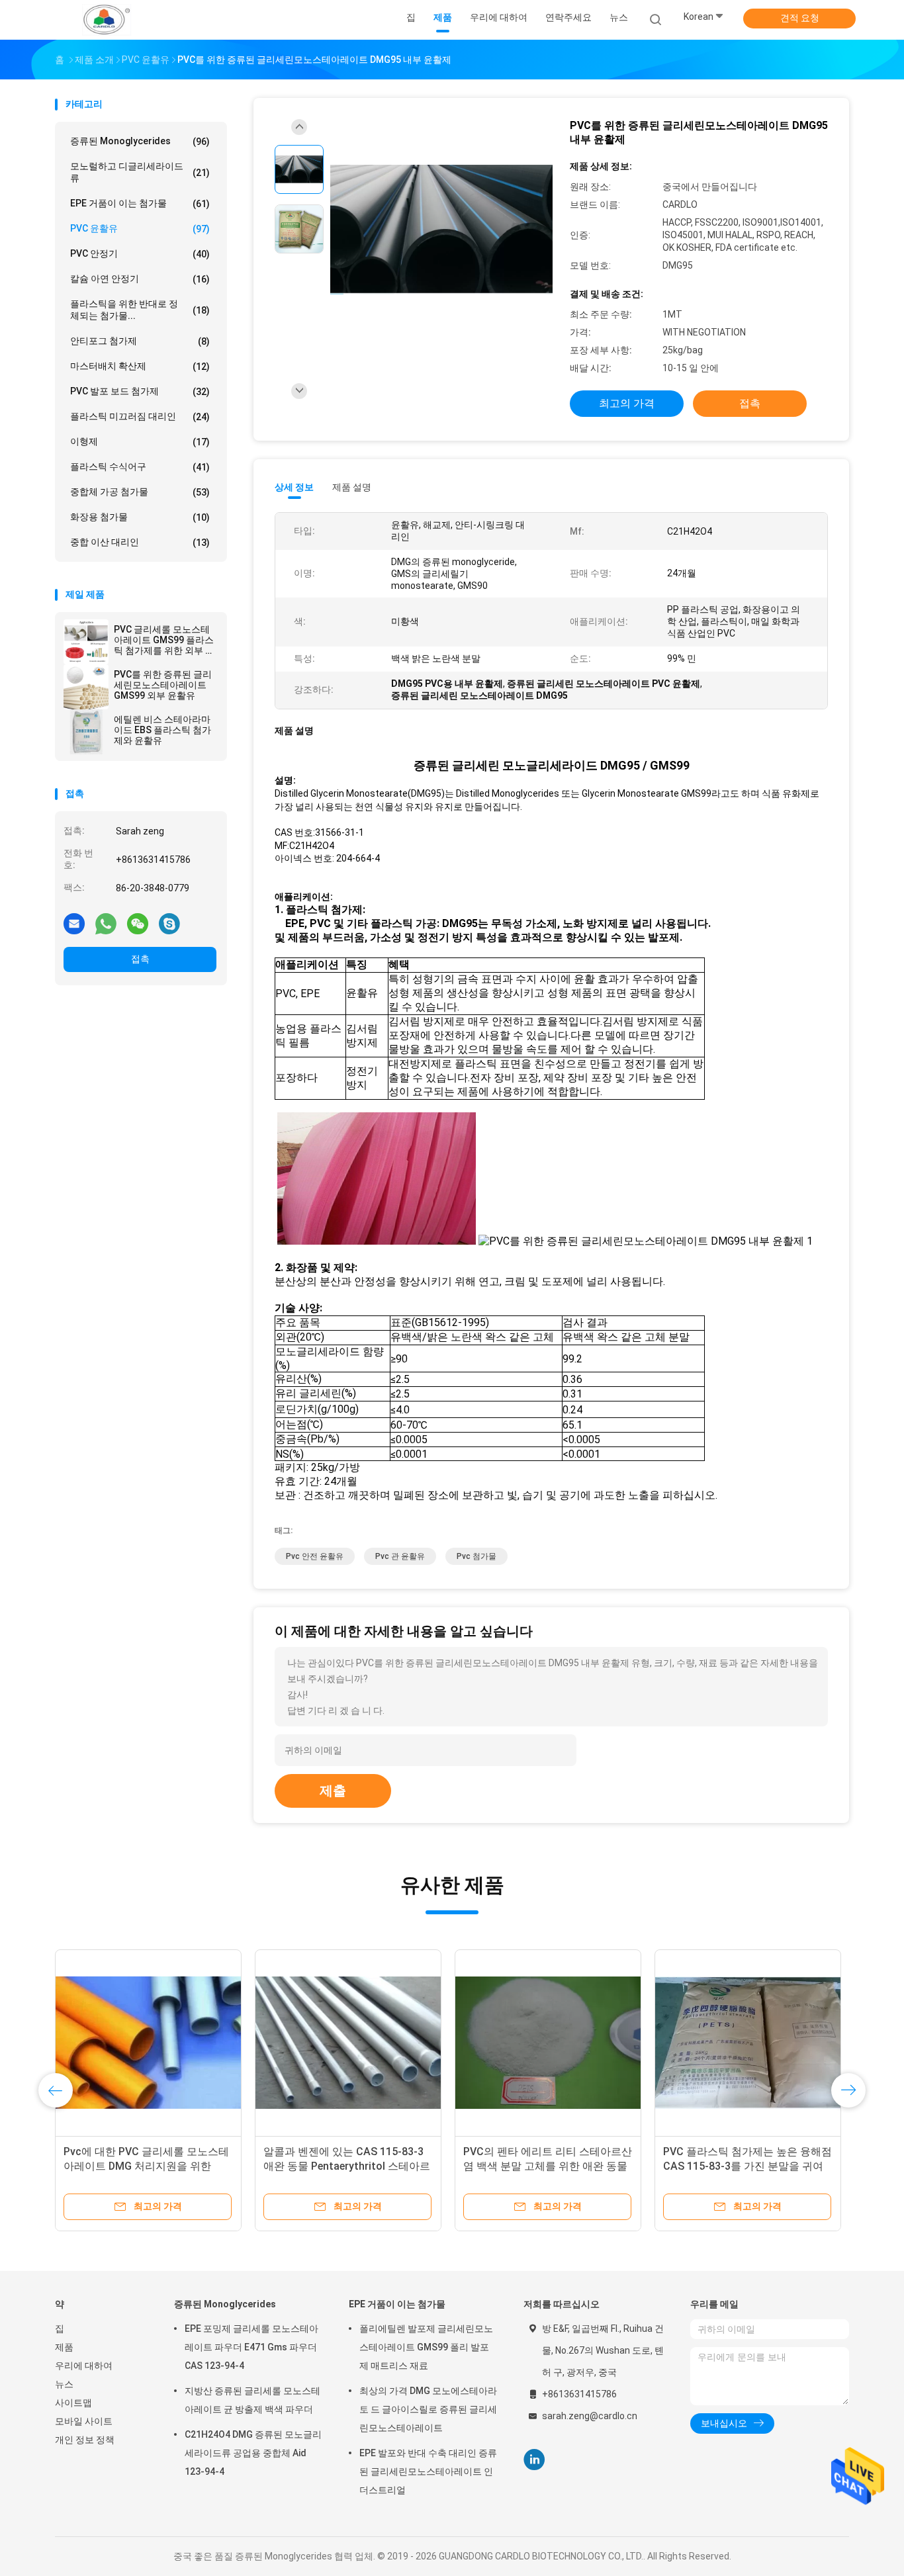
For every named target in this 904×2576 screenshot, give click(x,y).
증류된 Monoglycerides (140, 141)
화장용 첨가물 (140, 517)
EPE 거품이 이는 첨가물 (140, 203)
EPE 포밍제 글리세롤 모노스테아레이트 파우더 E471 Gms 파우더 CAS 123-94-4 (251, 2347)
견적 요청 (800, 18)
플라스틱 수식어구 (140, 467)
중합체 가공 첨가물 (140, 492)
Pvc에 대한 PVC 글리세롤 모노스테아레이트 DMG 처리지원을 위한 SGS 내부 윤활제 (146, 2166)
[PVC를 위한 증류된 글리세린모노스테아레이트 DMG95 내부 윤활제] (441, 231)
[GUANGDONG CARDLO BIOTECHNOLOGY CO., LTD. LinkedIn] (534, 2460)
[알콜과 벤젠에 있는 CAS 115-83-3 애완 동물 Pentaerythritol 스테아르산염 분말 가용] (348, 2043)
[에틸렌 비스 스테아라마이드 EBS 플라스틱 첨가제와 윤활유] (86, 732)
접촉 (140, 959)
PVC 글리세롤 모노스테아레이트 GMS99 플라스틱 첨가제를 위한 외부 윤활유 (164, 640)
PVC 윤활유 (140, 229)
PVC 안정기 (140, 254)
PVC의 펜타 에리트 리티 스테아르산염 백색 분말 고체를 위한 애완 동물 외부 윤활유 (548, 2166)
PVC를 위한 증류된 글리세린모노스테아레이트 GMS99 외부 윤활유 (163, 685)
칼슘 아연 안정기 (140, 279)
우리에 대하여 (84, 2366)
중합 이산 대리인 (140, 542)
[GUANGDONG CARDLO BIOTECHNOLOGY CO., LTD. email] (74, 923)
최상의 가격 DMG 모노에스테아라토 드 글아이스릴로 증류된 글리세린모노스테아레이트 (428, 2409)
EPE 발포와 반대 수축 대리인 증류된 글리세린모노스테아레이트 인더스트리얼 (428, 2471)
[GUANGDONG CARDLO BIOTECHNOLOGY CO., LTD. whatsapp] (106, 923)
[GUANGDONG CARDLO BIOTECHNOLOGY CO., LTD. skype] (169, 923)
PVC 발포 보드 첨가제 (140, 391)
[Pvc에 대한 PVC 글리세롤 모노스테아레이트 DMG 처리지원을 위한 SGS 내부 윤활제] (148, 2043)
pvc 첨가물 (476, 1556)
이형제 (140, 442)
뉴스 (64, 2384)
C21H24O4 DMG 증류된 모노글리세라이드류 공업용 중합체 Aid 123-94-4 (253, 2453)
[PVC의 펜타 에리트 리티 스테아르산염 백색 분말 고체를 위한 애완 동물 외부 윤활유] (548, 2043)
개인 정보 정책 (85, 2440)
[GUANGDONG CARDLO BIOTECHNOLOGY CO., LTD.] (107, 20)
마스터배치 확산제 (140, 366)
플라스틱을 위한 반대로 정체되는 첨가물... (140, 310)
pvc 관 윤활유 (400, 1556)
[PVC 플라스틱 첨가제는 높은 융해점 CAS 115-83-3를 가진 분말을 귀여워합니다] (748, 2043)
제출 (333, 1791)
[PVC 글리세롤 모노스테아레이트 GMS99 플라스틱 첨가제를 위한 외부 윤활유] (86, 642)
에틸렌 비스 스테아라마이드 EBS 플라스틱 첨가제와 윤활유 (162, 730)
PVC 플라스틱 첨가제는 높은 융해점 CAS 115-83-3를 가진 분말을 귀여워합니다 (747, 2166)
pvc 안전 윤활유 (315, 1556)
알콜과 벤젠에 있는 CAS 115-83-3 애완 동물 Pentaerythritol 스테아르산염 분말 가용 (347, 2166)
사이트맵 (73, 2403)
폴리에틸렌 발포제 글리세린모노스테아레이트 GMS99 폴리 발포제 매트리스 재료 (426, 2347)
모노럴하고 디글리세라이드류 (140, 172)
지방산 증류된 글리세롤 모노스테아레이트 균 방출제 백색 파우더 (252, 2400)
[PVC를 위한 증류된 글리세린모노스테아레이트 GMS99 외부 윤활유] (86, 687)
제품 (64, 2347)
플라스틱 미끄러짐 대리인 (140, 417)
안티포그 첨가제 (140, 341)
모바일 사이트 (84, 2421)
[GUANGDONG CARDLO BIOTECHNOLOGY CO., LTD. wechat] (138, 923)
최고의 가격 (627, 403)
